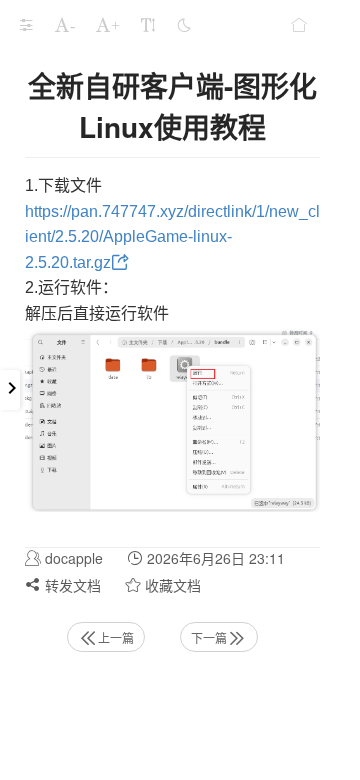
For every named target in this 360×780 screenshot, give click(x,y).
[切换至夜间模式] (184, 25)
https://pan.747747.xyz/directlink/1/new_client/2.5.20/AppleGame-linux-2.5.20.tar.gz (172, 237)
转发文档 (71, 585)
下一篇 (209, 637)
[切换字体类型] (148, 25)
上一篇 (116, 637)
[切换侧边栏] (26, 25)
